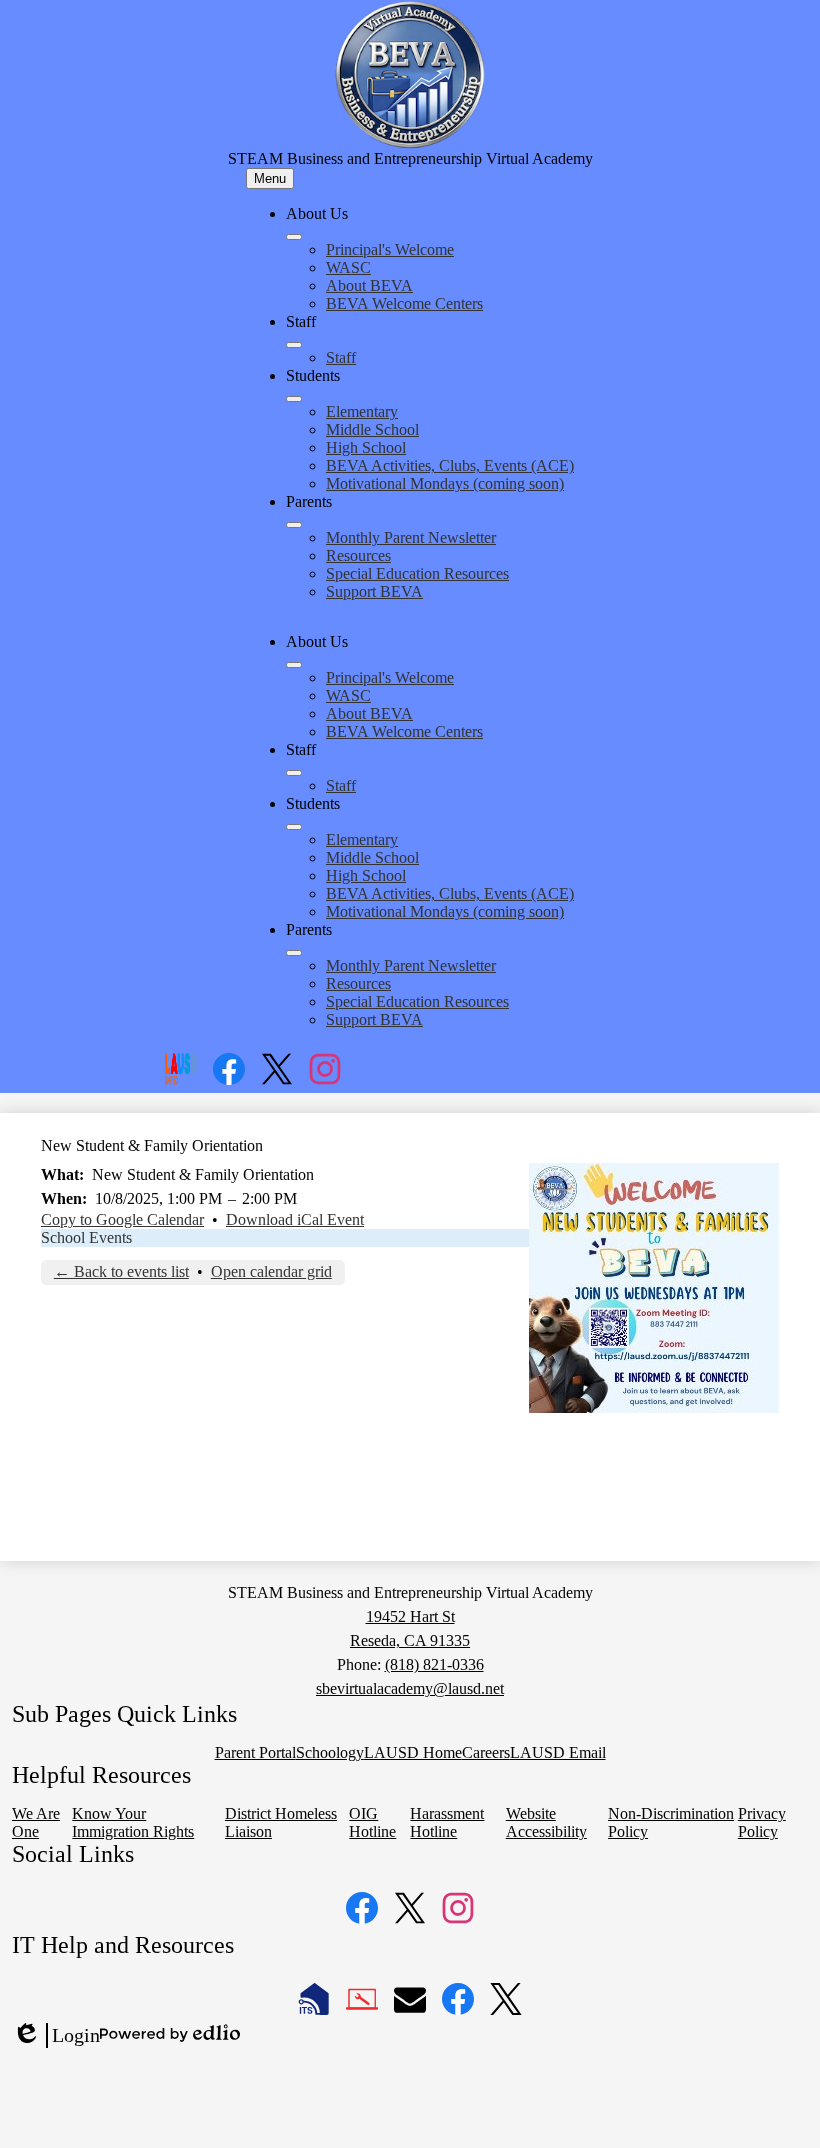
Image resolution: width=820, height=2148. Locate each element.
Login (56, 2036)
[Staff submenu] (294, 345)
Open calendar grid (271, 1271)
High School (366, 447)
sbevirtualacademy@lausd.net (410, 1688)
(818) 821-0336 (434, 1664)
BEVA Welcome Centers (404, 303)
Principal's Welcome (390, 249)
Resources (358, 555)
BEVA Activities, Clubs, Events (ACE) (450, 465)
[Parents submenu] (294, 525)
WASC (348, 267)
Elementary (362, 411)
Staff (341, 357)
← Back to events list (121, 1271)
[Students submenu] (294, 399)
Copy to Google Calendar (122, 1219)
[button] (294, 665)
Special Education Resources (417, 573)
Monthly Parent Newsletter (411, 537)
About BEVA (369, 285)
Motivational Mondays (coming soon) (445, 483)
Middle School (372, 429)
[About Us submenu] (294, 237)
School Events (86, 1237)
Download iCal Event (295, 1219)
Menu (270, 178)
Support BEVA (374, 591)
